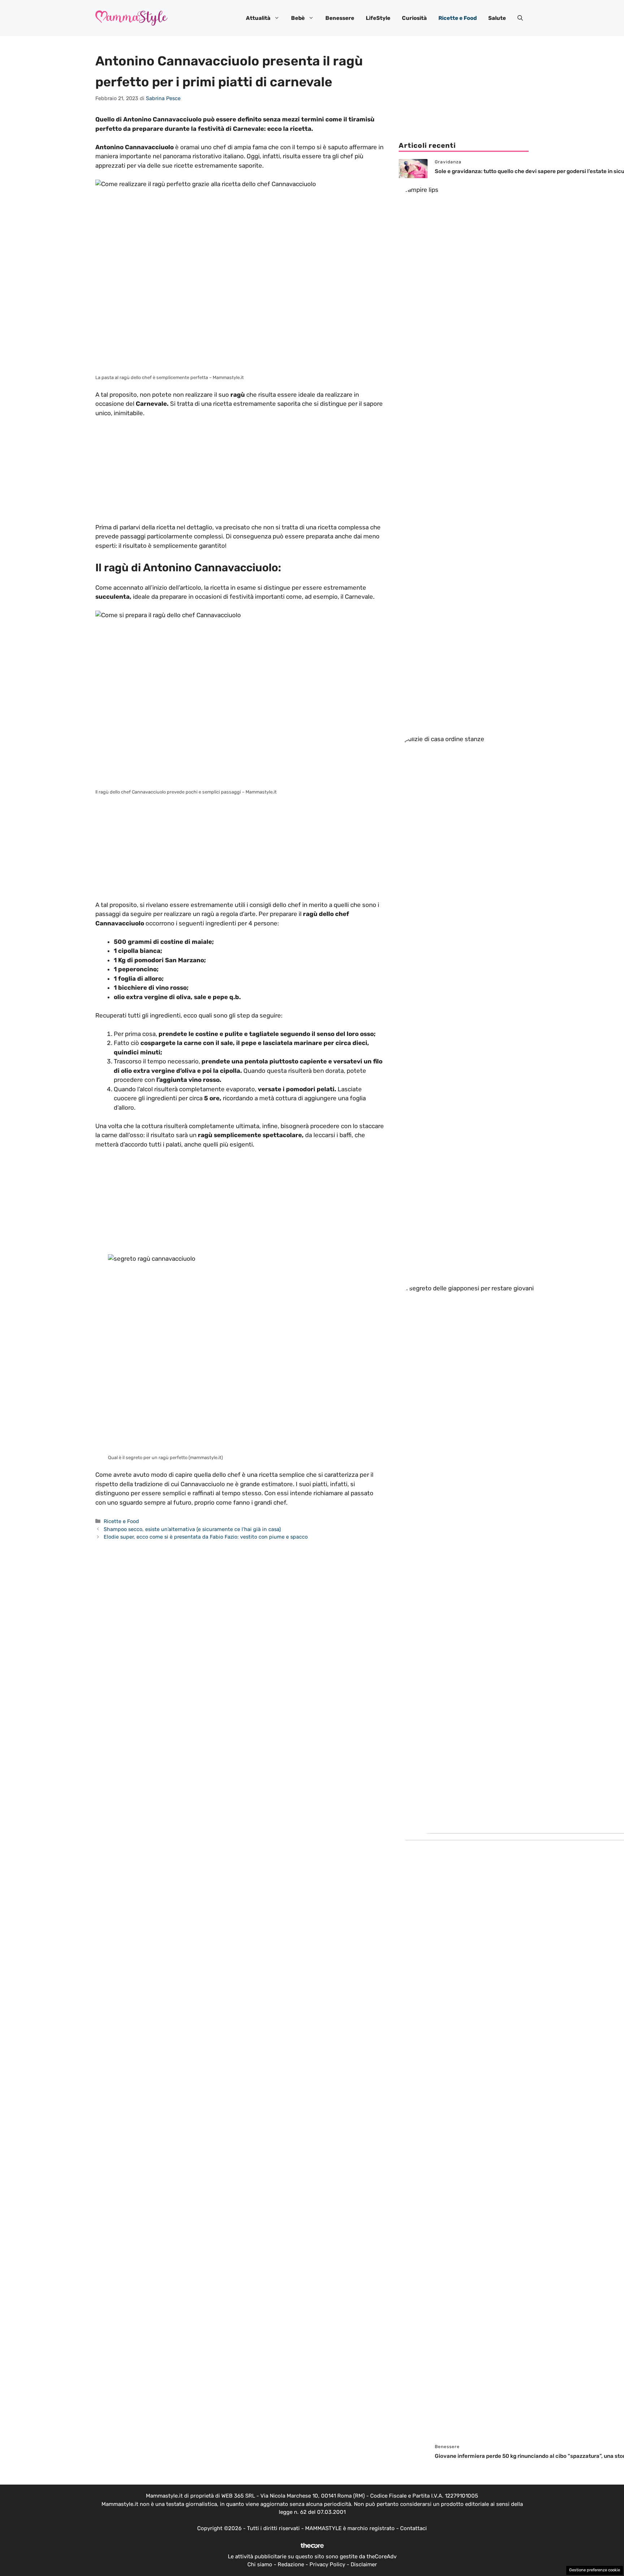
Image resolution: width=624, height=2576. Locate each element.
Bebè (298, 18)
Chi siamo (260, 2564)
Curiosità (414, 18)
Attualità (258, 18)
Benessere (340, 18)
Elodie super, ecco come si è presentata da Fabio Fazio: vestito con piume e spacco (206, 1537)
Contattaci (413, 2528)
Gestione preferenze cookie (595, 2570)
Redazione (291, 2564)
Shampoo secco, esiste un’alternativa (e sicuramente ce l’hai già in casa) (192, 1529)
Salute (497, 18)
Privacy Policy (327, 2564)
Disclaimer (364, 2564)
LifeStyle (378, 18)
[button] (520, 18)
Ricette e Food (458, 18)
